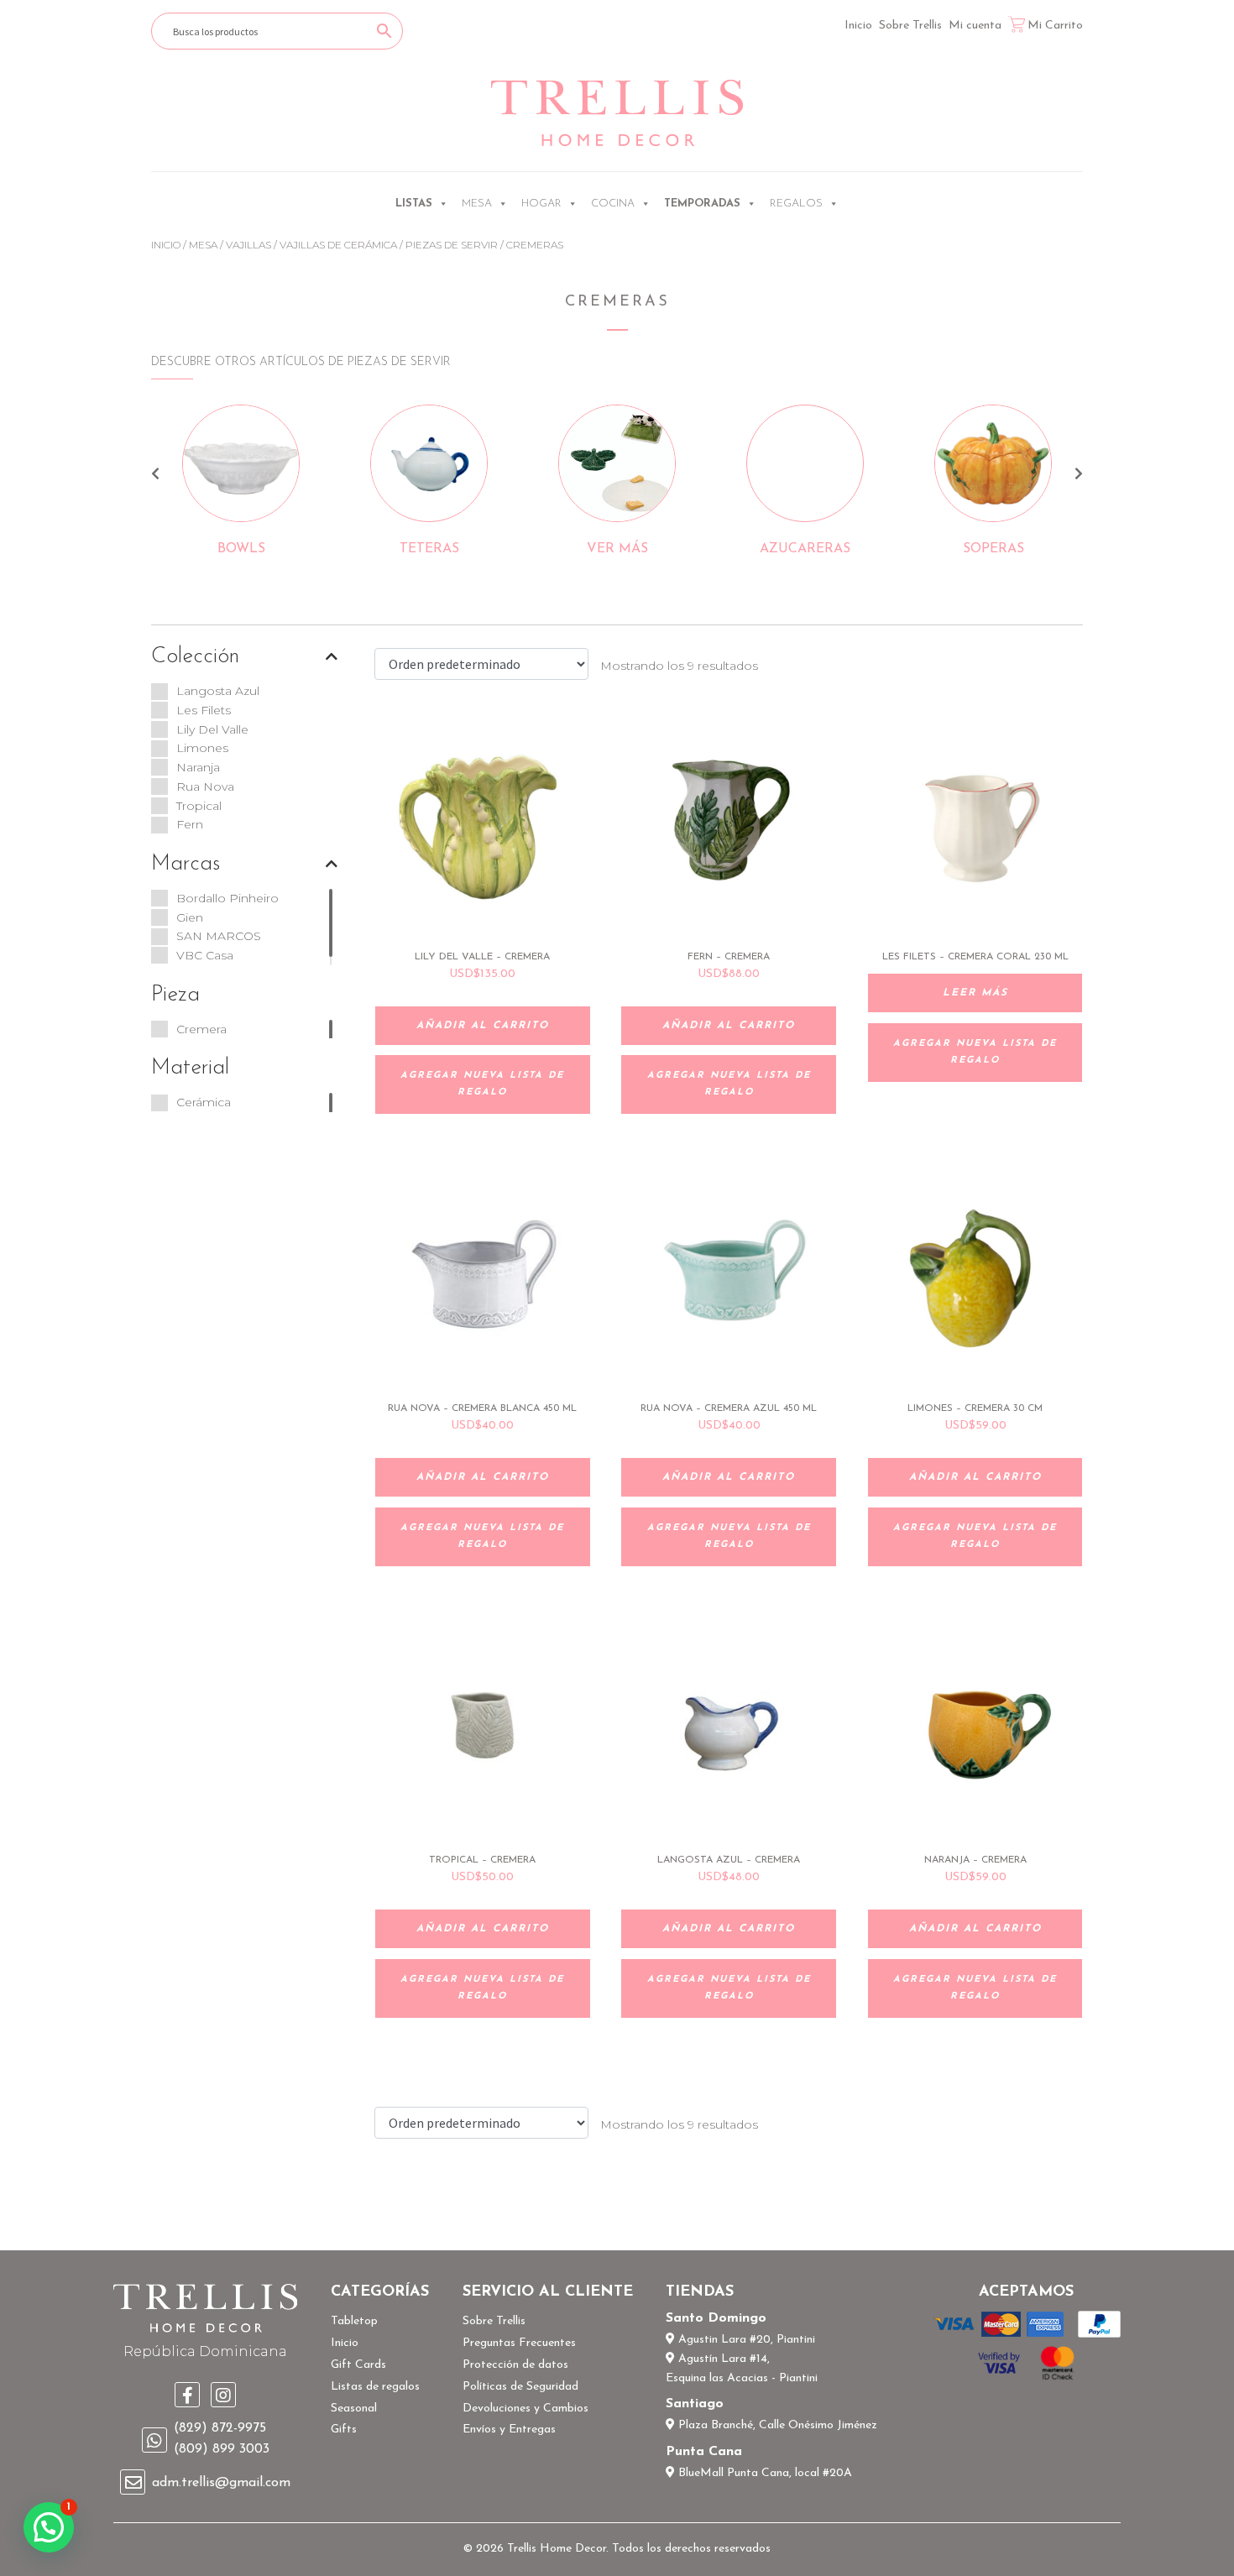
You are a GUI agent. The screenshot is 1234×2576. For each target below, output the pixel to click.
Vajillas (248, 245)
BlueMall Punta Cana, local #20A (763, 2473)
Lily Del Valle (212, 729)
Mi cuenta (975, 26)
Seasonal (354, 2409)
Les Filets (204, 710)
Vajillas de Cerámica (338, 245)
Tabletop (354, 2321)
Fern (190, 824)
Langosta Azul (218, 691)
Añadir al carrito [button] (483, 1026)
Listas (414, 204)
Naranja (198, 767)
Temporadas (702, 204)
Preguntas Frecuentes (519, 2343)
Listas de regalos (375, 2387)
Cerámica (204, 1102)
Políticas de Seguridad (520, 2387)
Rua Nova (205, 786)
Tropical (199, 806)
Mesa (477, 204)
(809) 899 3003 (222, 2449)
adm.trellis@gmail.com (221, 2483)
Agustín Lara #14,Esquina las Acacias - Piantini (742, 2369)
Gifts (344, 2430)
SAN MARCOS (219, 936)
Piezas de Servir (452, 245)
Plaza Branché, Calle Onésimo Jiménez (776, 2425)
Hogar (541, 204)
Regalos (796, 204)
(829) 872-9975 (220, 2428)
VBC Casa (205, 955)
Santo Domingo (716, 2318)
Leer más (975, 993)
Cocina (613, 204)
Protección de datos (515, 2365)
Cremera (201, 1029)
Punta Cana (704, 2452)
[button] (49, 2527)
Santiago (695, 2404)
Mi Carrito (1055, 26)
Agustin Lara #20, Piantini (745, 2340)
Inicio (858, 26)
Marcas (186, 864)
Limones (202, 748)
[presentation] (155, 476)
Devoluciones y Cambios (525, 2409)
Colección (195, 657)
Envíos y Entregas (509, 2430)
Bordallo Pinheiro (227, 898)
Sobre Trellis (910, 26)
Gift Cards (358, 2365)
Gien (190, 917)
